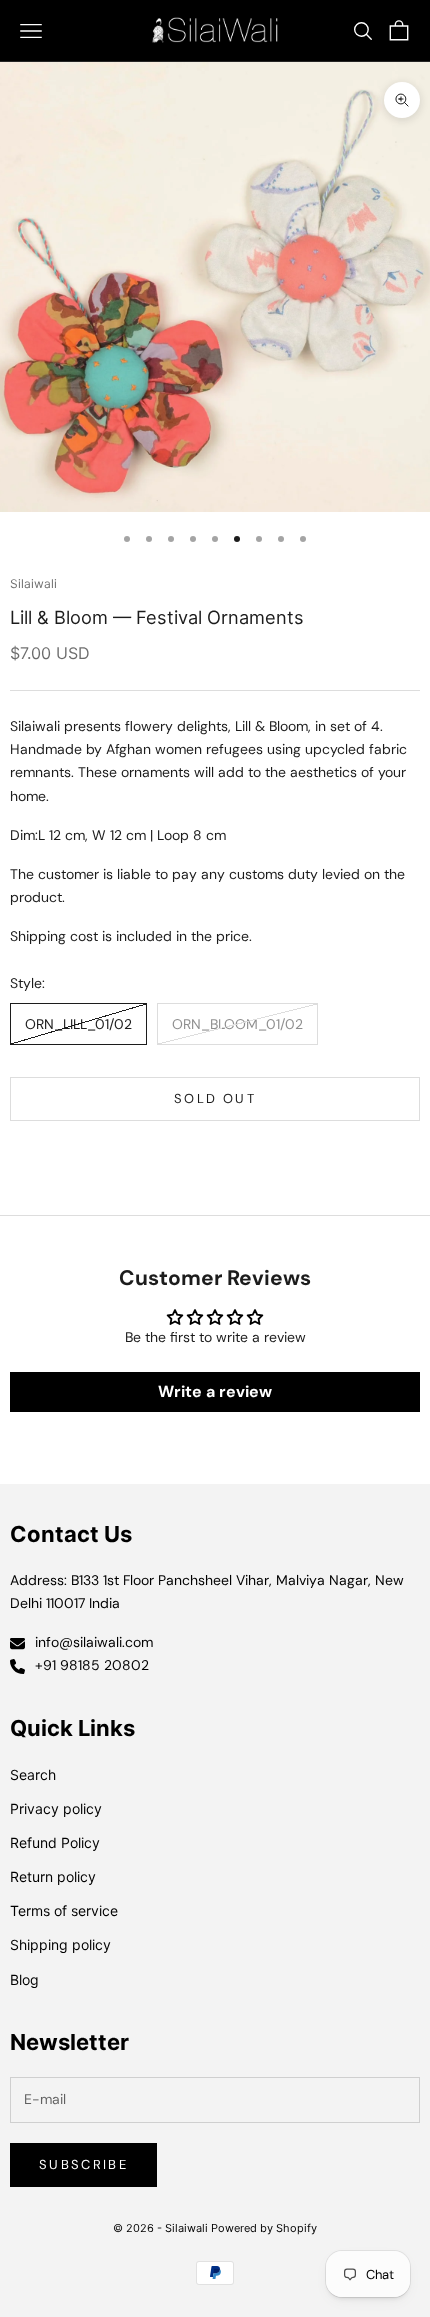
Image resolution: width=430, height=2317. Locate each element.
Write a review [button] (215, 1391)
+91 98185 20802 (92, 1665)
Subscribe (83, 2164)
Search (33, 1774)
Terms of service (64, 1910)
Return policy (53, 1876)
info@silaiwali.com (94, 1642)
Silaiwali (33, 583)
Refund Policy (55, 1842)
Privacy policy (56, 1808)
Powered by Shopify (264, 2228)
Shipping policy (60, 1944)
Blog (24, 1979)
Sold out (215, 1098)
